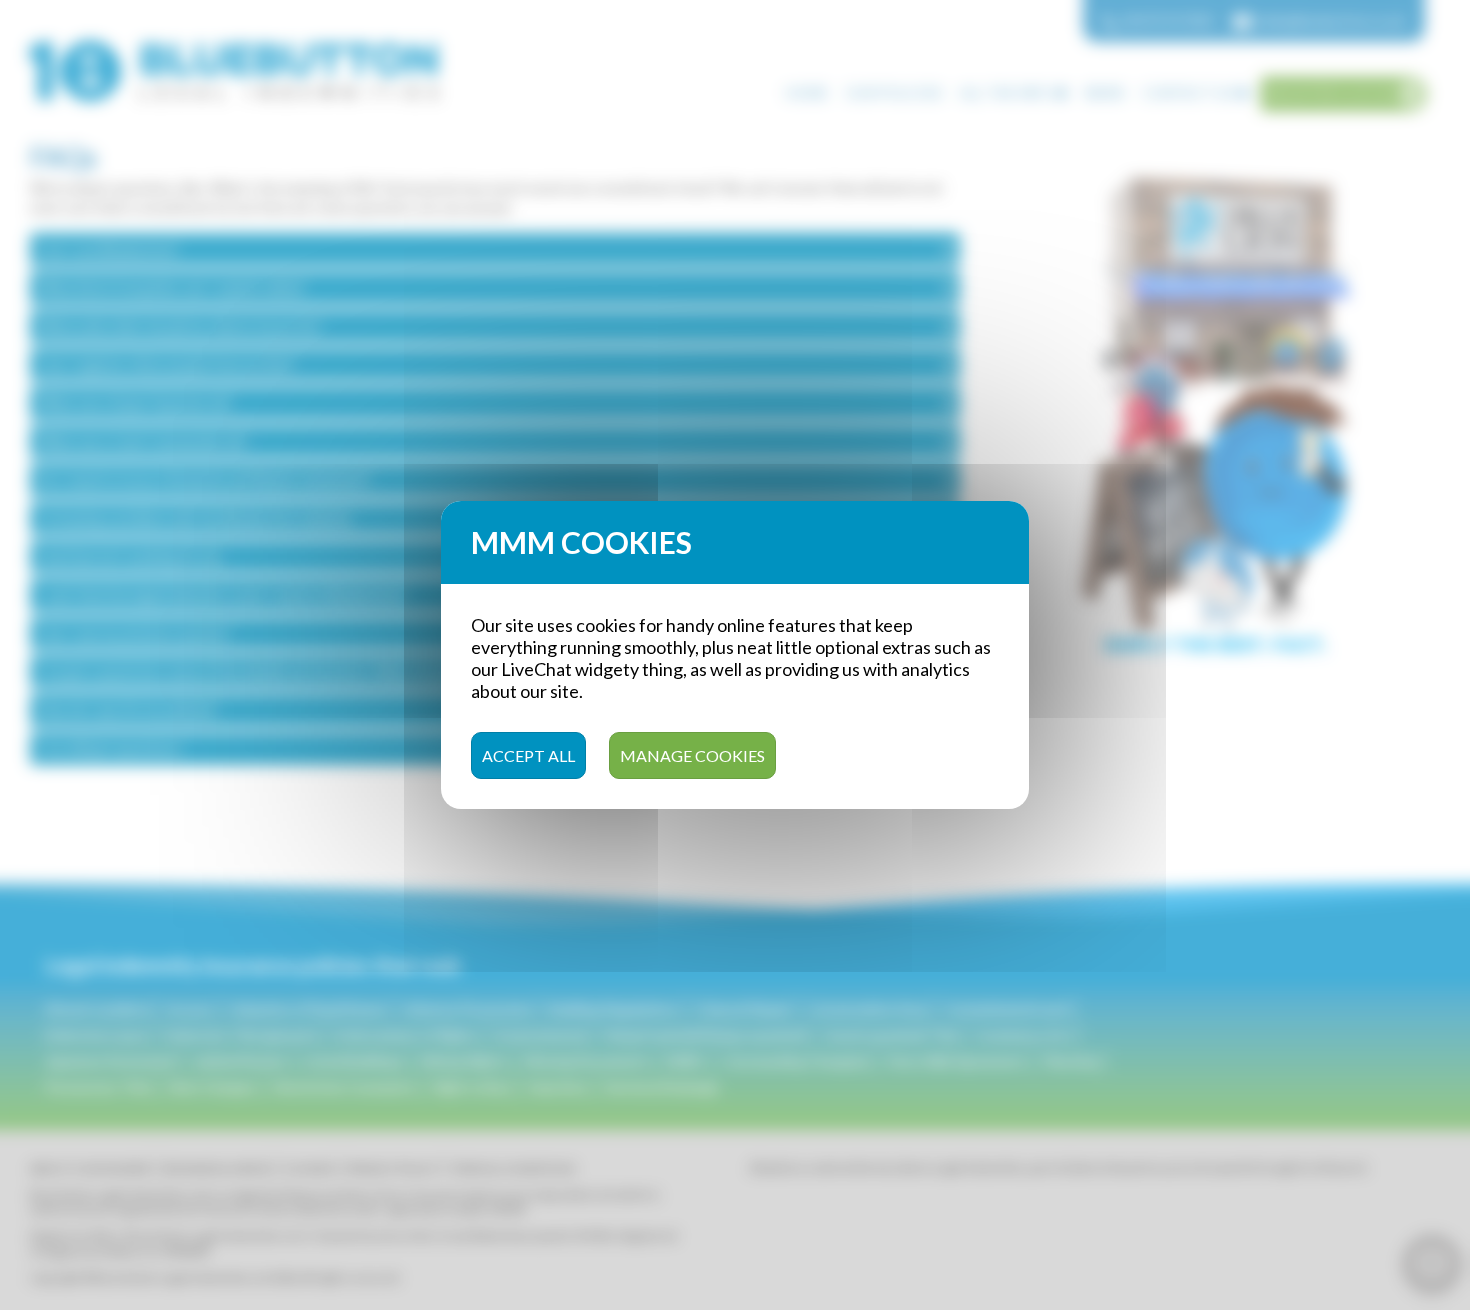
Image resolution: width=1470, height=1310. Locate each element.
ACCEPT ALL (528, 755)
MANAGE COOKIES (692, 755)
